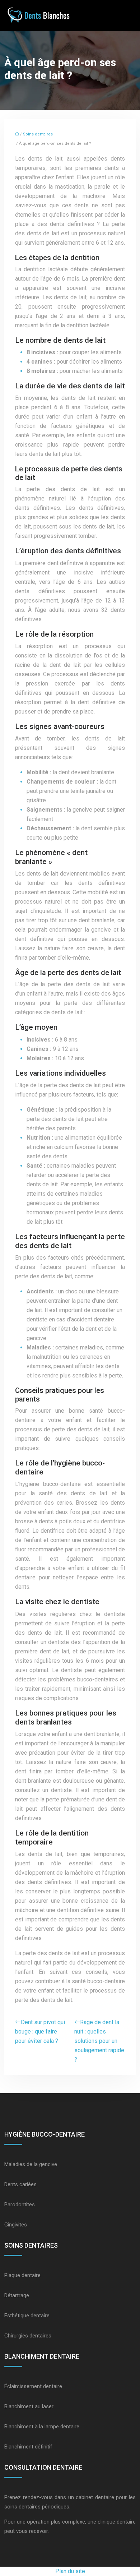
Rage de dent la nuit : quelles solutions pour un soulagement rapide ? (99, 2041)
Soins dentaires (38, 134)
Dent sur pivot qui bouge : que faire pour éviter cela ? (40, 2032)
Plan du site (70, 2571)
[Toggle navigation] (127, 16)
